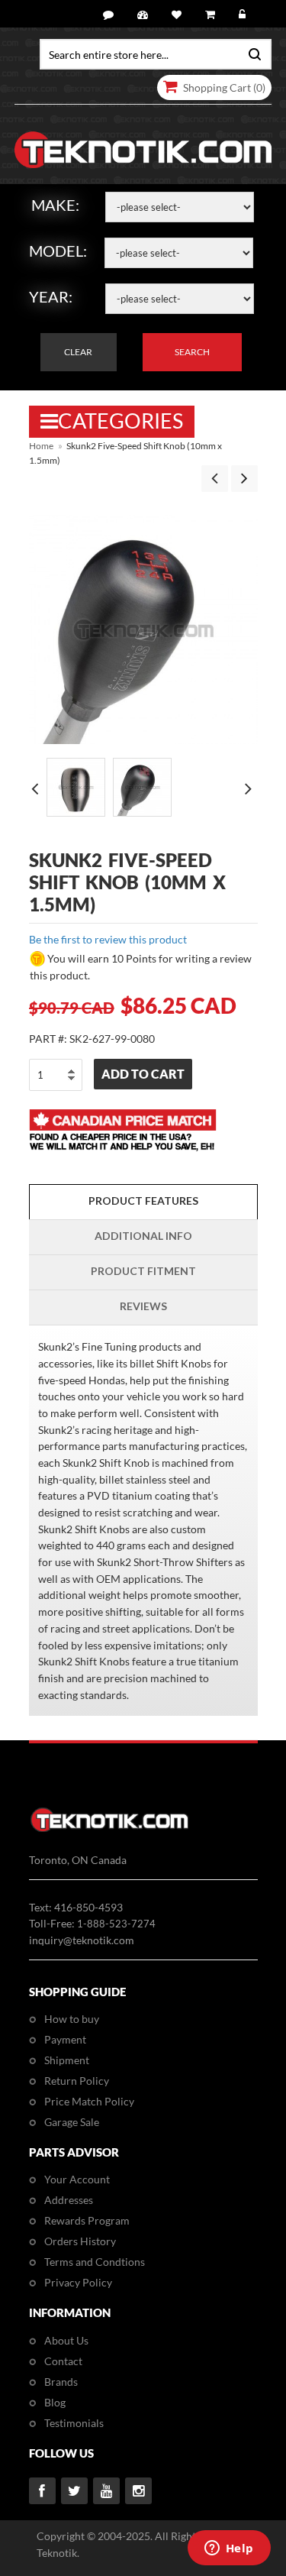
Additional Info (143, 1236)
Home (41, 446)
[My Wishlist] (179, 15)
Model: (58, 251)
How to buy (72, 2019)
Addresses (69, 2200)
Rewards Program (87, 2220)
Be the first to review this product (108, 939)
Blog (55, 2402)
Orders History (80, 2241)
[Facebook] (42, 2491)
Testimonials (74, 2423)
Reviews (143, 1306)
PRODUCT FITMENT (143, 1271)
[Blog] (111, 15)
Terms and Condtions (95, 2262)
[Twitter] (74, 2491)
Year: (51, 296)
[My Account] (145, 15)
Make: (55, 205)
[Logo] (109, 1829)
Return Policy (77, 2081)
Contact (63, 2361)
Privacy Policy (78, 2282)
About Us (66, 2340)
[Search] (251, 53)
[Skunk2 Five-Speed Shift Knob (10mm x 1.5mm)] (76, 787)
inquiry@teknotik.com (82, 1940)
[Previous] (215, 479)
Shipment (67, 2060)
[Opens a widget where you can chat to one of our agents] (229, 2549)
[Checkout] (212, 15)
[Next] (244, 479)
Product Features (143, 1201)
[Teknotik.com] (143, 150)
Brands (61, 2382)
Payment (65, 2039)
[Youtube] (106, 2491)
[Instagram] (138, 2491)
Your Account (77, 2179)
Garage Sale (72, 2122)
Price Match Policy (89, 2101)
